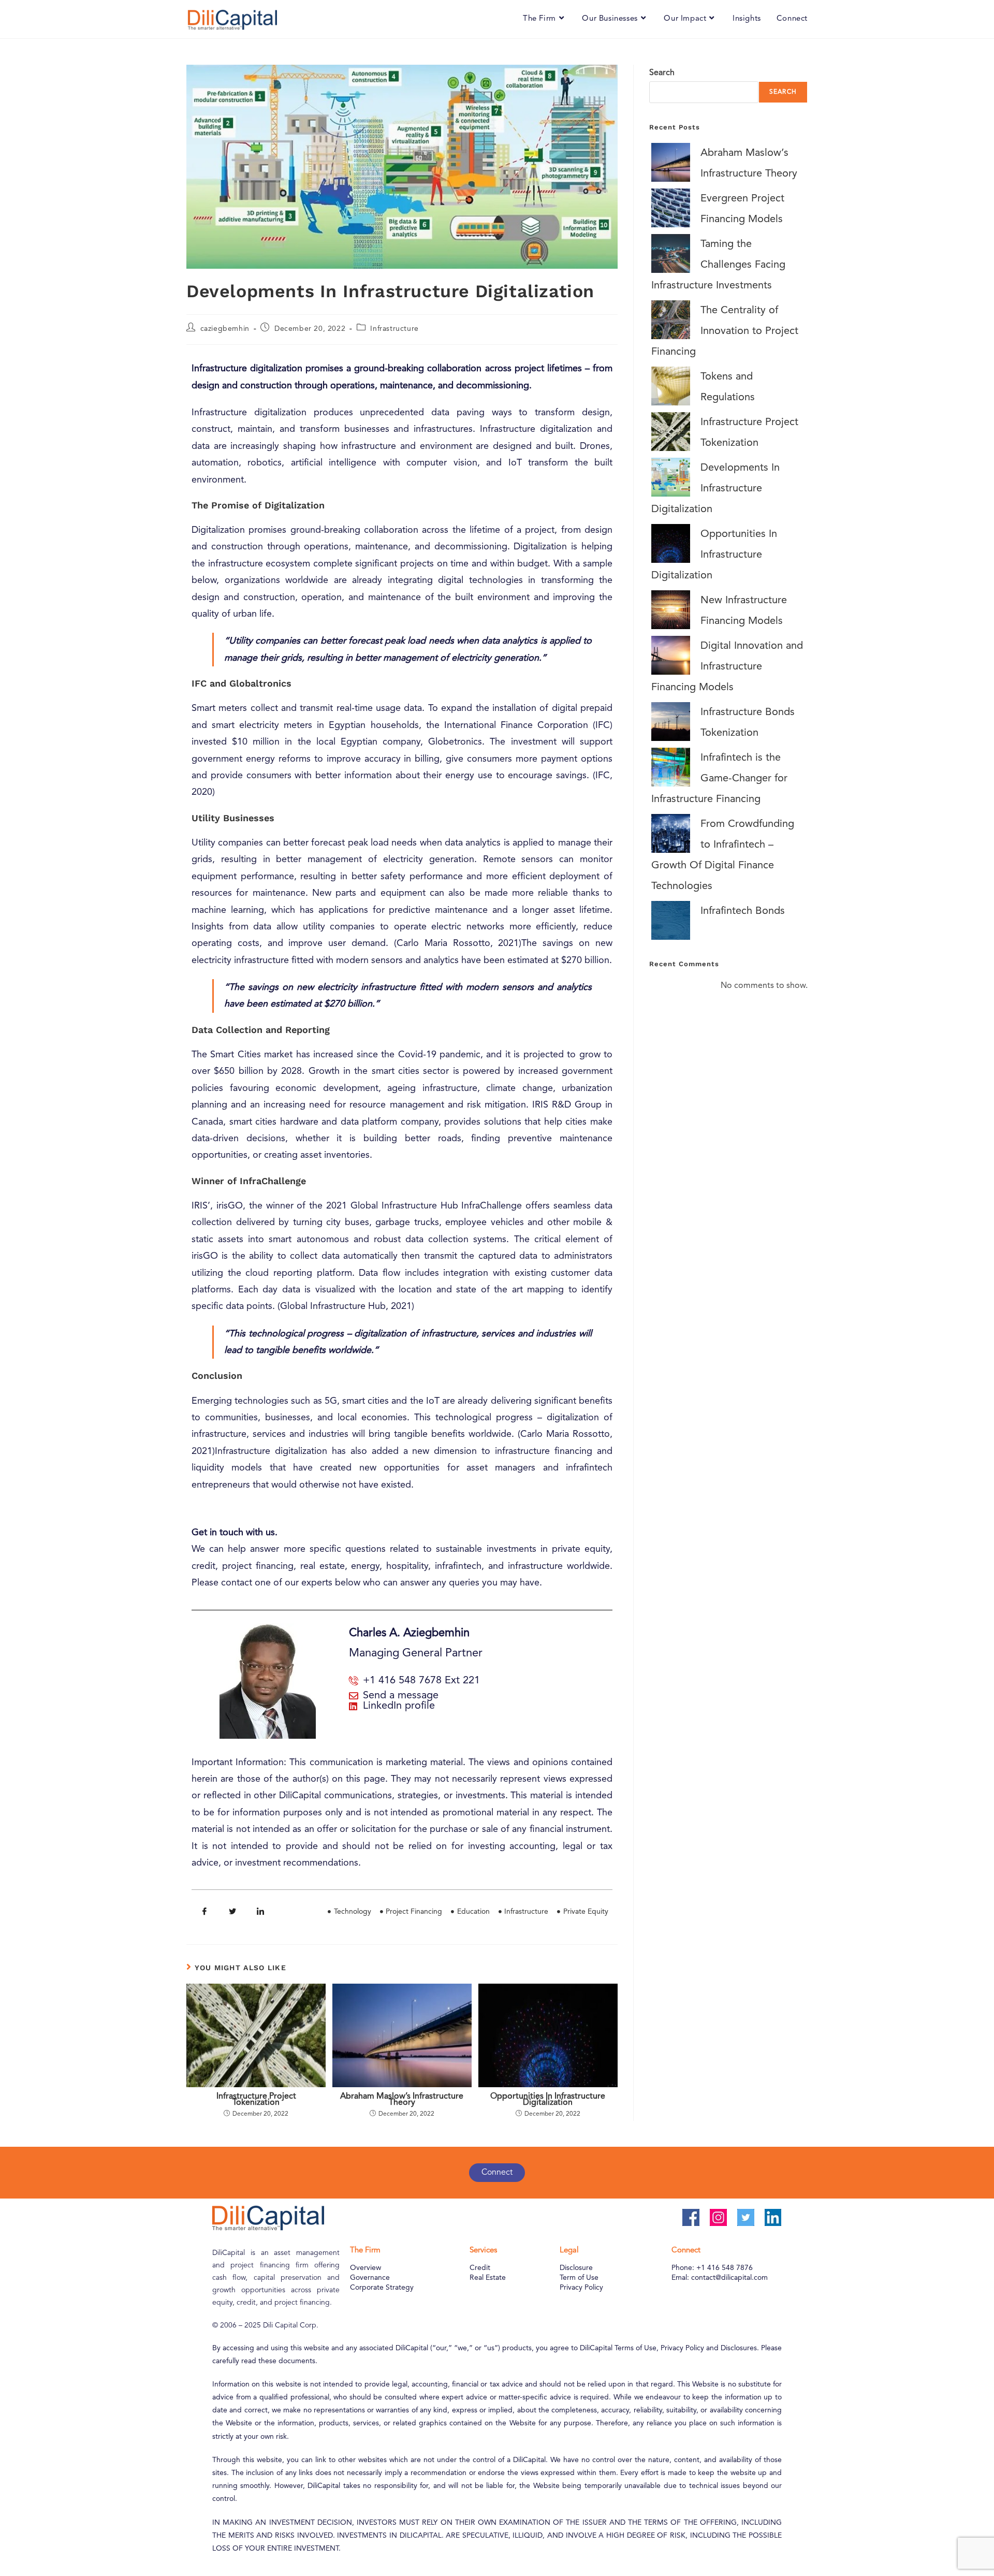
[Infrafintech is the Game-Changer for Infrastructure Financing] (671, 767)
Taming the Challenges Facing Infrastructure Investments (718, 265)
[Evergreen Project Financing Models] (671, 208)
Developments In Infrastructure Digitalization (715, 489)
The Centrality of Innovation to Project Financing (725, 331)
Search (662, 73)
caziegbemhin (225, 329)
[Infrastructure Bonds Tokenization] (671, 722)
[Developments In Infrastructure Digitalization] (671, 477)
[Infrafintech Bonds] (671, 920)
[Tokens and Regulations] (671, 386)
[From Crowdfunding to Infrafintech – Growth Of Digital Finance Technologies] (671, 833)
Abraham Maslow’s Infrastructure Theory (402, 2100)
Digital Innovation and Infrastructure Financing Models (727, 667)
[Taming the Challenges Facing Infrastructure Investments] (671, 253)
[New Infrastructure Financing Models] (671, 610)
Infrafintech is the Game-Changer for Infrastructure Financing (719, 779)
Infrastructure (394, 329)
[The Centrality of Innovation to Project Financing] (671, 320)
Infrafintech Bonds (743, 911)
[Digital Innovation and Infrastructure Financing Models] (671, 655)
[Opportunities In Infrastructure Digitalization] (671, 543)
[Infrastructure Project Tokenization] (671, 432)
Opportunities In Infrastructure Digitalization (548, 2100)
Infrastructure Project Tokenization (256, 2100)
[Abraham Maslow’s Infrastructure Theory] (671, 162)
